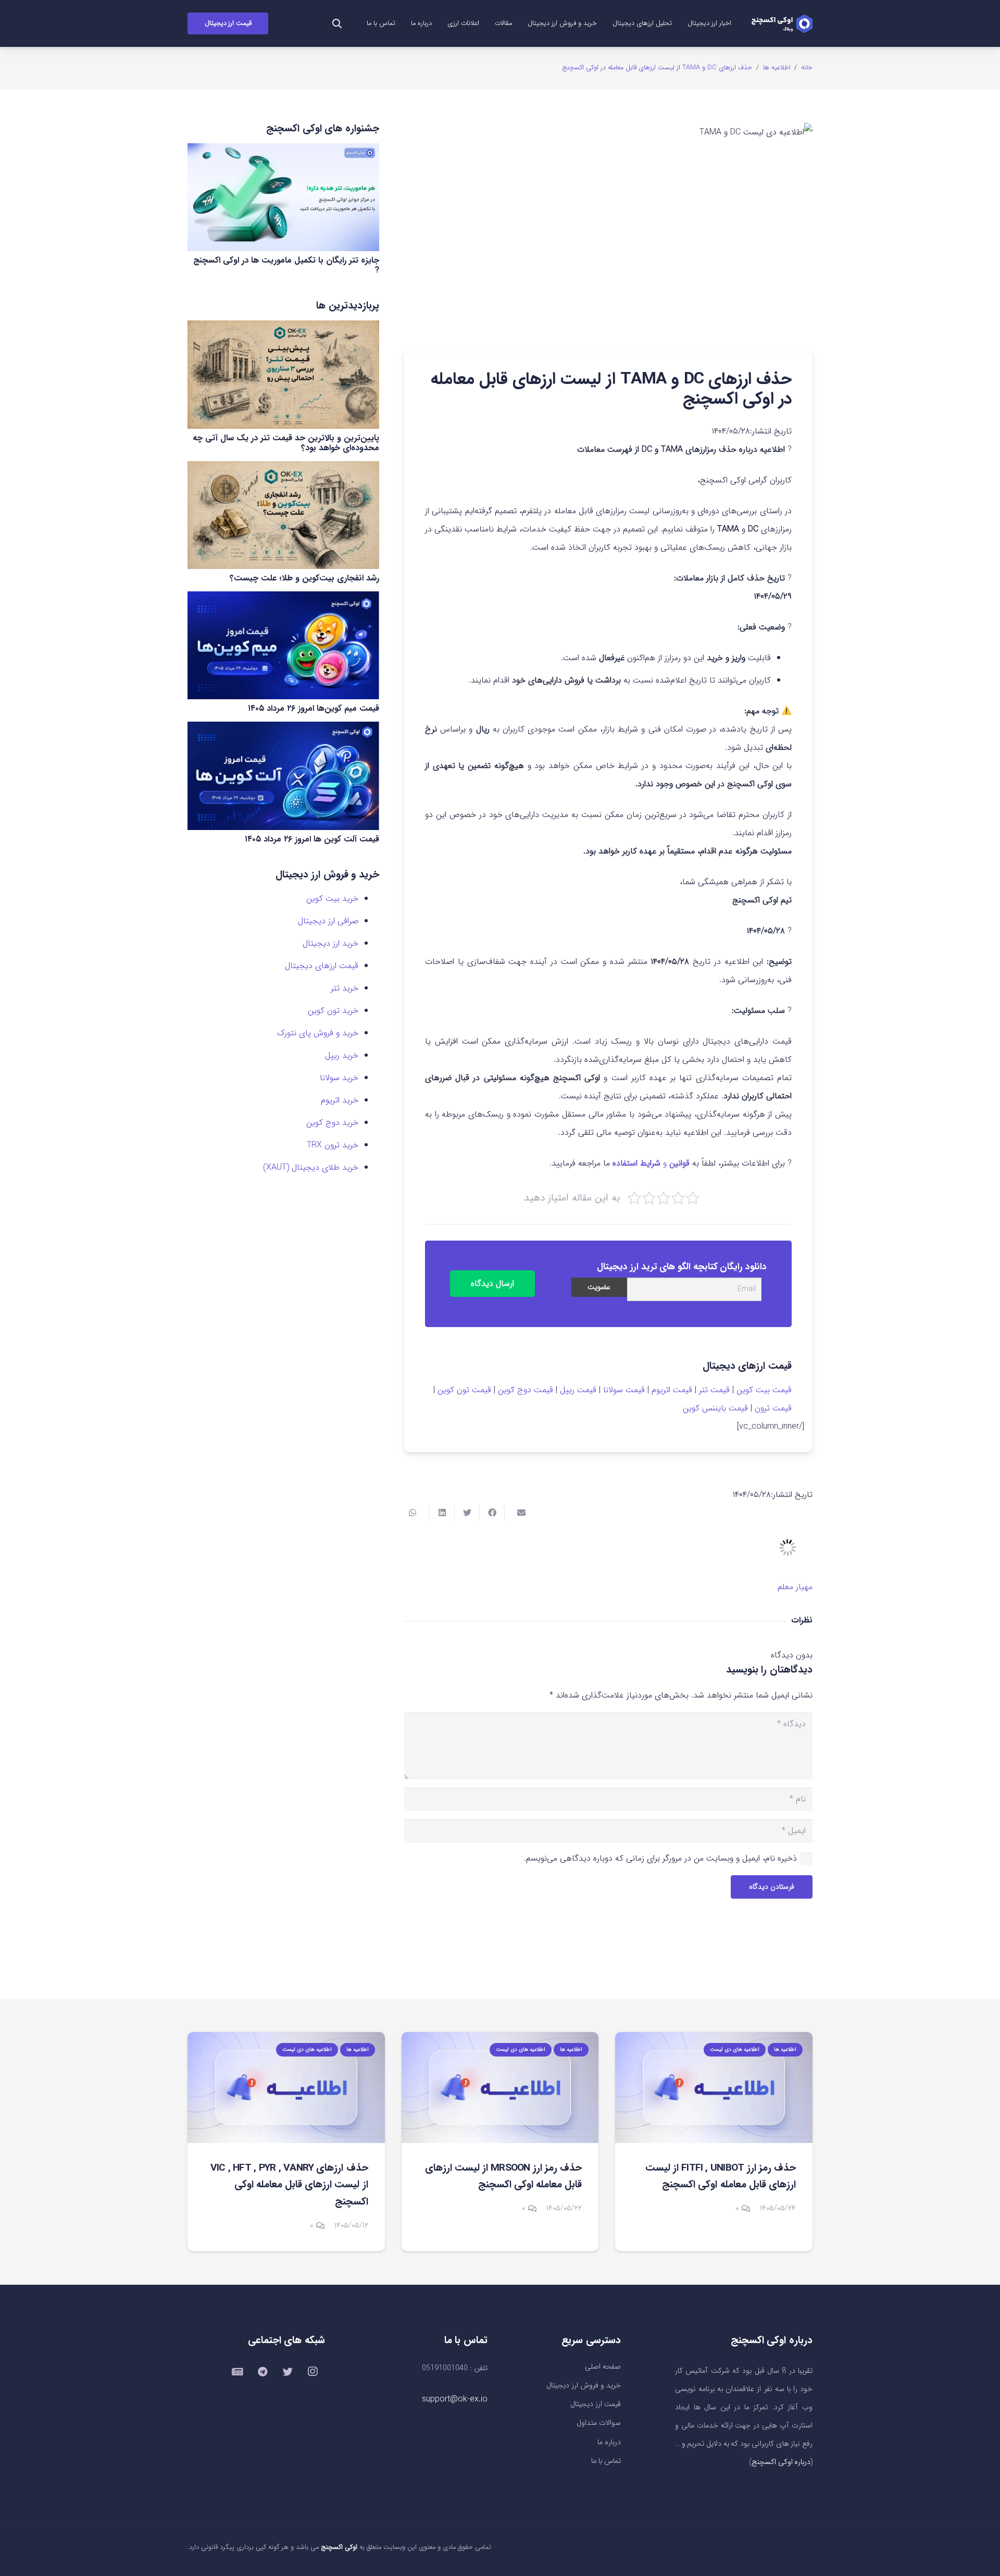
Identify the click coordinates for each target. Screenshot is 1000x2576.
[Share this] (492, 1513)
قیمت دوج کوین (526, 1390)
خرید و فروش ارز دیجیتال (584, 2386)
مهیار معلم (795, 1587)
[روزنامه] (238, 2372)
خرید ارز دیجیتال (330, 943)
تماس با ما (606, 2461)
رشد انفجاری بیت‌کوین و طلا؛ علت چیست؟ (304, 578)
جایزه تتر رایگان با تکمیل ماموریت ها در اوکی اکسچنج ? (286, 265)
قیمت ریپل (578, 1390)
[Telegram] (262, 2372)
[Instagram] (312, 2372)
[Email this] (517, 1513)
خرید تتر (345, 988)
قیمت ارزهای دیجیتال (322, 966)
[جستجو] (337, 24)
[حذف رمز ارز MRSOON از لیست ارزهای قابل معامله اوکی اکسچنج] (500, 2088)
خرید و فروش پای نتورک (318, 1033)
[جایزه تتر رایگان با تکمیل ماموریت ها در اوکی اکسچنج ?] (283, 197)
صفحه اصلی (603, 2367)
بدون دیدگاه (792, 1655)
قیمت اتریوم (672, 1390)
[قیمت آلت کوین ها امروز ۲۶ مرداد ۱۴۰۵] (283, 776)
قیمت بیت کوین (764, 1390)
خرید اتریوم (340, 1100)
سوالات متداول (599, 2423)
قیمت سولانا (624, 1390)
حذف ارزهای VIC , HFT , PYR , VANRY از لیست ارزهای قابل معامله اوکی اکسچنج (289, 2185)
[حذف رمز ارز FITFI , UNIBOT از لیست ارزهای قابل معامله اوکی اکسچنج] (714, 2088)
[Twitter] (287, 2372)
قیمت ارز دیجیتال (596, 2404)
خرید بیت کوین (332, 899)
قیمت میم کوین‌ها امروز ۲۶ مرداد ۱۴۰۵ (314, 708)
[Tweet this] (467, 1513)
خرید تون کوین (333, 1011)
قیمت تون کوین (464, 1390)
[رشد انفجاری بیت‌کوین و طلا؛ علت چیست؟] (283, 515)
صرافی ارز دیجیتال (328, 921)
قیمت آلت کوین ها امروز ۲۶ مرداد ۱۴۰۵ (312, 839)
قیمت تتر (714, 1390)
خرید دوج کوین (332, 1123)
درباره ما (609, 2442)
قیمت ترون (773, 1408)
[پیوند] (782, 24)
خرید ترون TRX (333, 1145)
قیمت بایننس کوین (715, 1408)
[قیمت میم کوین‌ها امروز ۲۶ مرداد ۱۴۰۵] (283, 645)
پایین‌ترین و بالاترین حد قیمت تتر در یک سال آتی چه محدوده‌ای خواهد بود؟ (286, 443)
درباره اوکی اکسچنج (781, 2462)
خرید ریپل (342, 1055)
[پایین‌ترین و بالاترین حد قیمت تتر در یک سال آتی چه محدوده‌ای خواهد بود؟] (283, 374)
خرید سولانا (339, 1078)
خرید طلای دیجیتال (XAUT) (311, 1167)
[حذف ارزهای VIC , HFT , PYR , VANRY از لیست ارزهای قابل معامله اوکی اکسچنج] (286, 2088)
